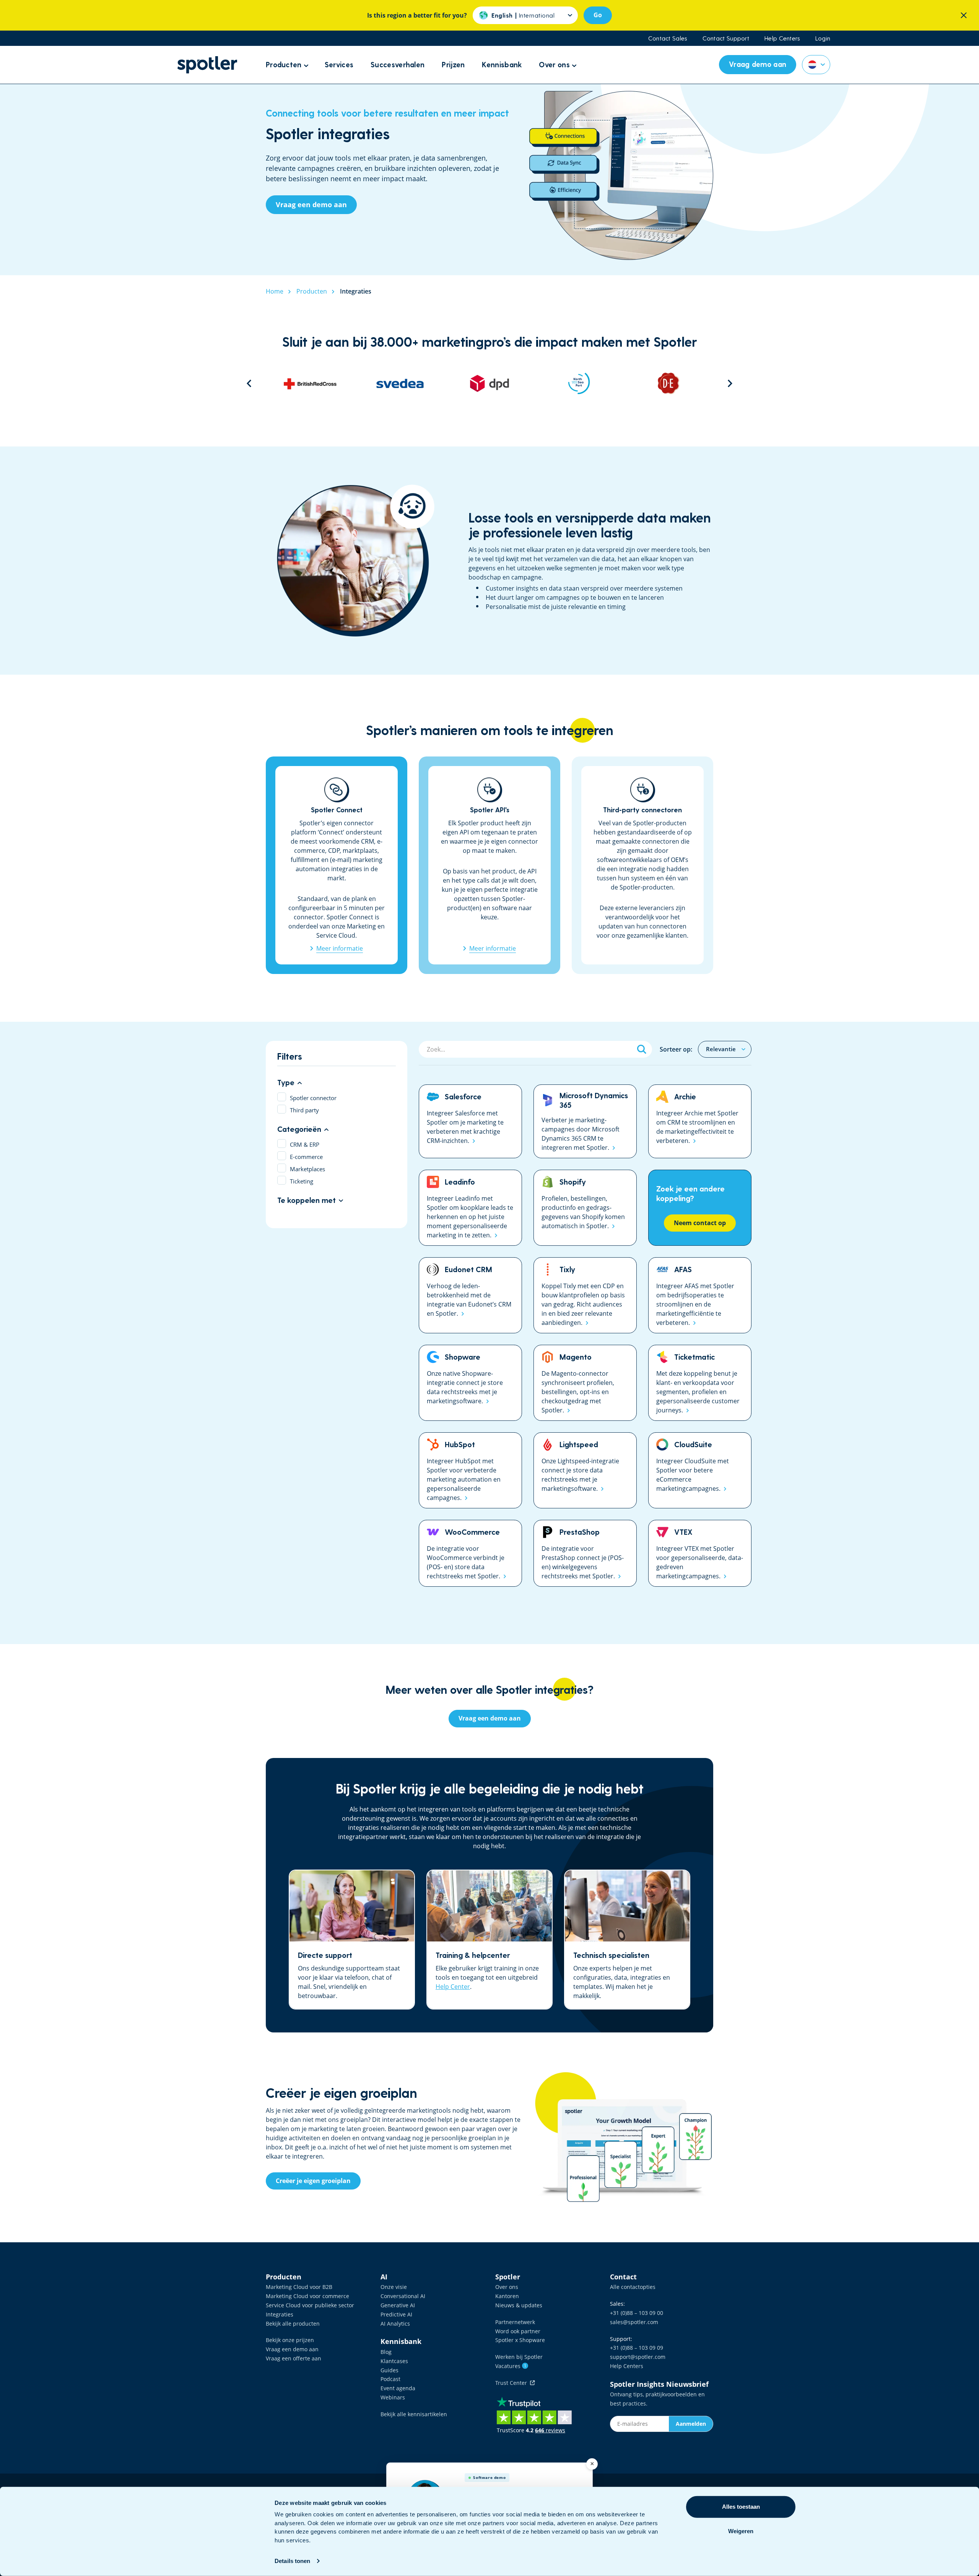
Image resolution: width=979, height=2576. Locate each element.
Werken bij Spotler (519, 2357)
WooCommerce (470, 1553)
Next (730, 383)
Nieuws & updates (519, 2305)
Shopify (585, 1208)
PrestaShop (585, 1553)
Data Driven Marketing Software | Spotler (207, 65)
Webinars (393, 2397)
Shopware (470, 1383)
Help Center (453, 1987)
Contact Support (726, 38)
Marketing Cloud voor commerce (307, 2296)
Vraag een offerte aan (294, 2358)
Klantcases (394, 2361)
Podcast (390, 2379)
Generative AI (398, 2305)
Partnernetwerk (515, 2322)
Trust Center (513, 2383)
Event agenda (398, 2388)
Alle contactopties (633, 2287)
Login (823, 38)
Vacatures (511, 2366)
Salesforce (470, 1121)
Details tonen (292, 2561)
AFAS (700, 1295)
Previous (249, 383)
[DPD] (400, 383)
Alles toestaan (741, 2507)
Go (598, 15)
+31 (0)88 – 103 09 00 (637, 2313)
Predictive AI (396, 2314)
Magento (585, 1383)
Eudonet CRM (470, 1295)
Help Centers (782, 38)
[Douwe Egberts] (579, 383)
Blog (386, 2352)
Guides (389, 2370)
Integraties (280, 2314)
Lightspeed (585, 1470)
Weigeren (741, 2531)
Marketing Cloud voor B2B (299, 2287)
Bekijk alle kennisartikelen (414, 2414)
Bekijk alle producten (293, 2324)
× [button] (592, 2464)
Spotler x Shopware (520, 2340)
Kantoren (507, 2296)
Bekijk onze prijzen (290, 2340)
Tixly (585, 1295)
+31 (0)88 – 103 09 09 (637, 2348)
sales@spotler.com (634, 2322)
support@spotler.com (638, 2357)
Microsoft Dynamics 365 (585, 1121)
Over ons (507, 2287)
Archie (700, 1121)
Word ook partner (518, 2331)
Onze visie (394, 2287)
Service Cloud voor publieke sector (310, 2305)
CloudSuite (700, 1470)
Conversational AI (403, 2296)
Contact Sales (668, 38)
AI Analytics (395, 2324)
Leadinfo (470, 1208)
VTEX (700, 1553)
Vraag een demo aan (292, 2349)
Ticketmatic (700, 1383)
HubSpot (470, 1470)
